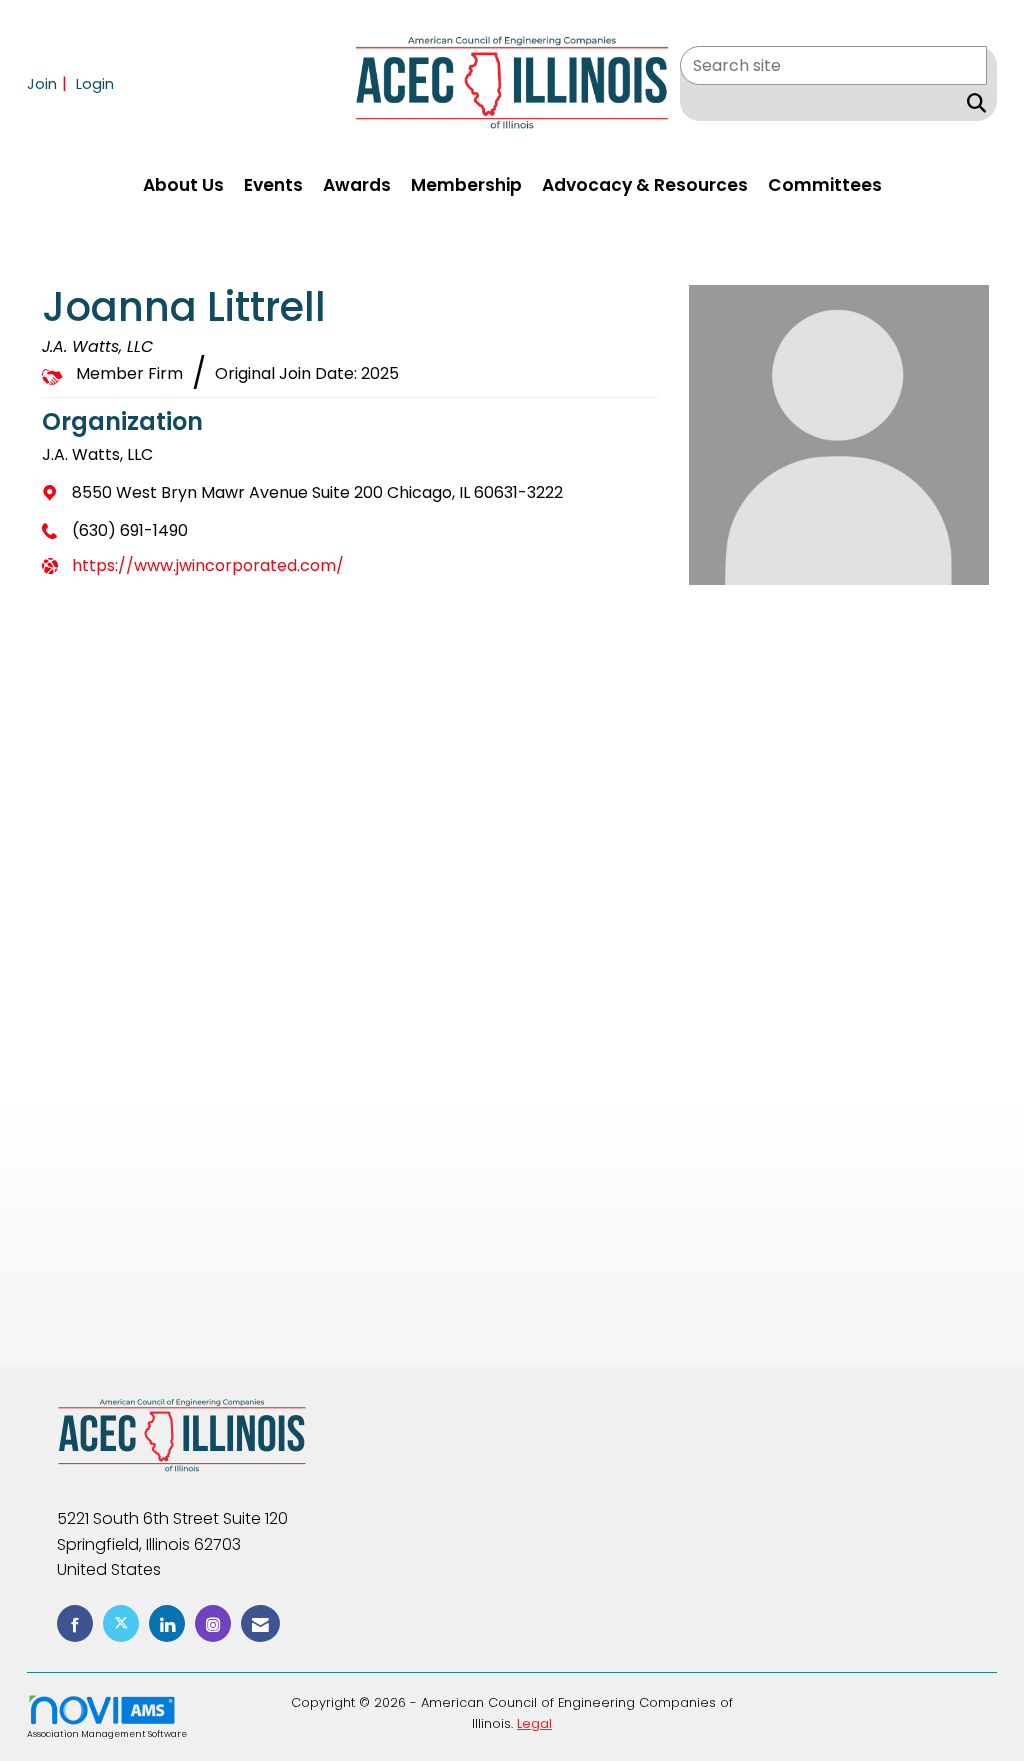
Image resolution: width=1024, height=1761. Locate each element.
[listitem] (49, 83)
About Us (183, 185)
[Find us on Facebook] (75, 1623)
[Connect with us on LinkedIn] (167, 1623)
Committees (825, 185)
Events (273, 185)
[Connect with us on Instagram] (213, 1623)
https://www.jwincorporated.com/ (208, 565)
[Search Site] (972, 103)
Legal (534, 1723)
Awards (357, 185)
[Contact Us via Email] (260, 1623)
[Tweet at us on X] (121, 1623)
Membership (466, 185)
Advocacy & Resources (645, 185)
